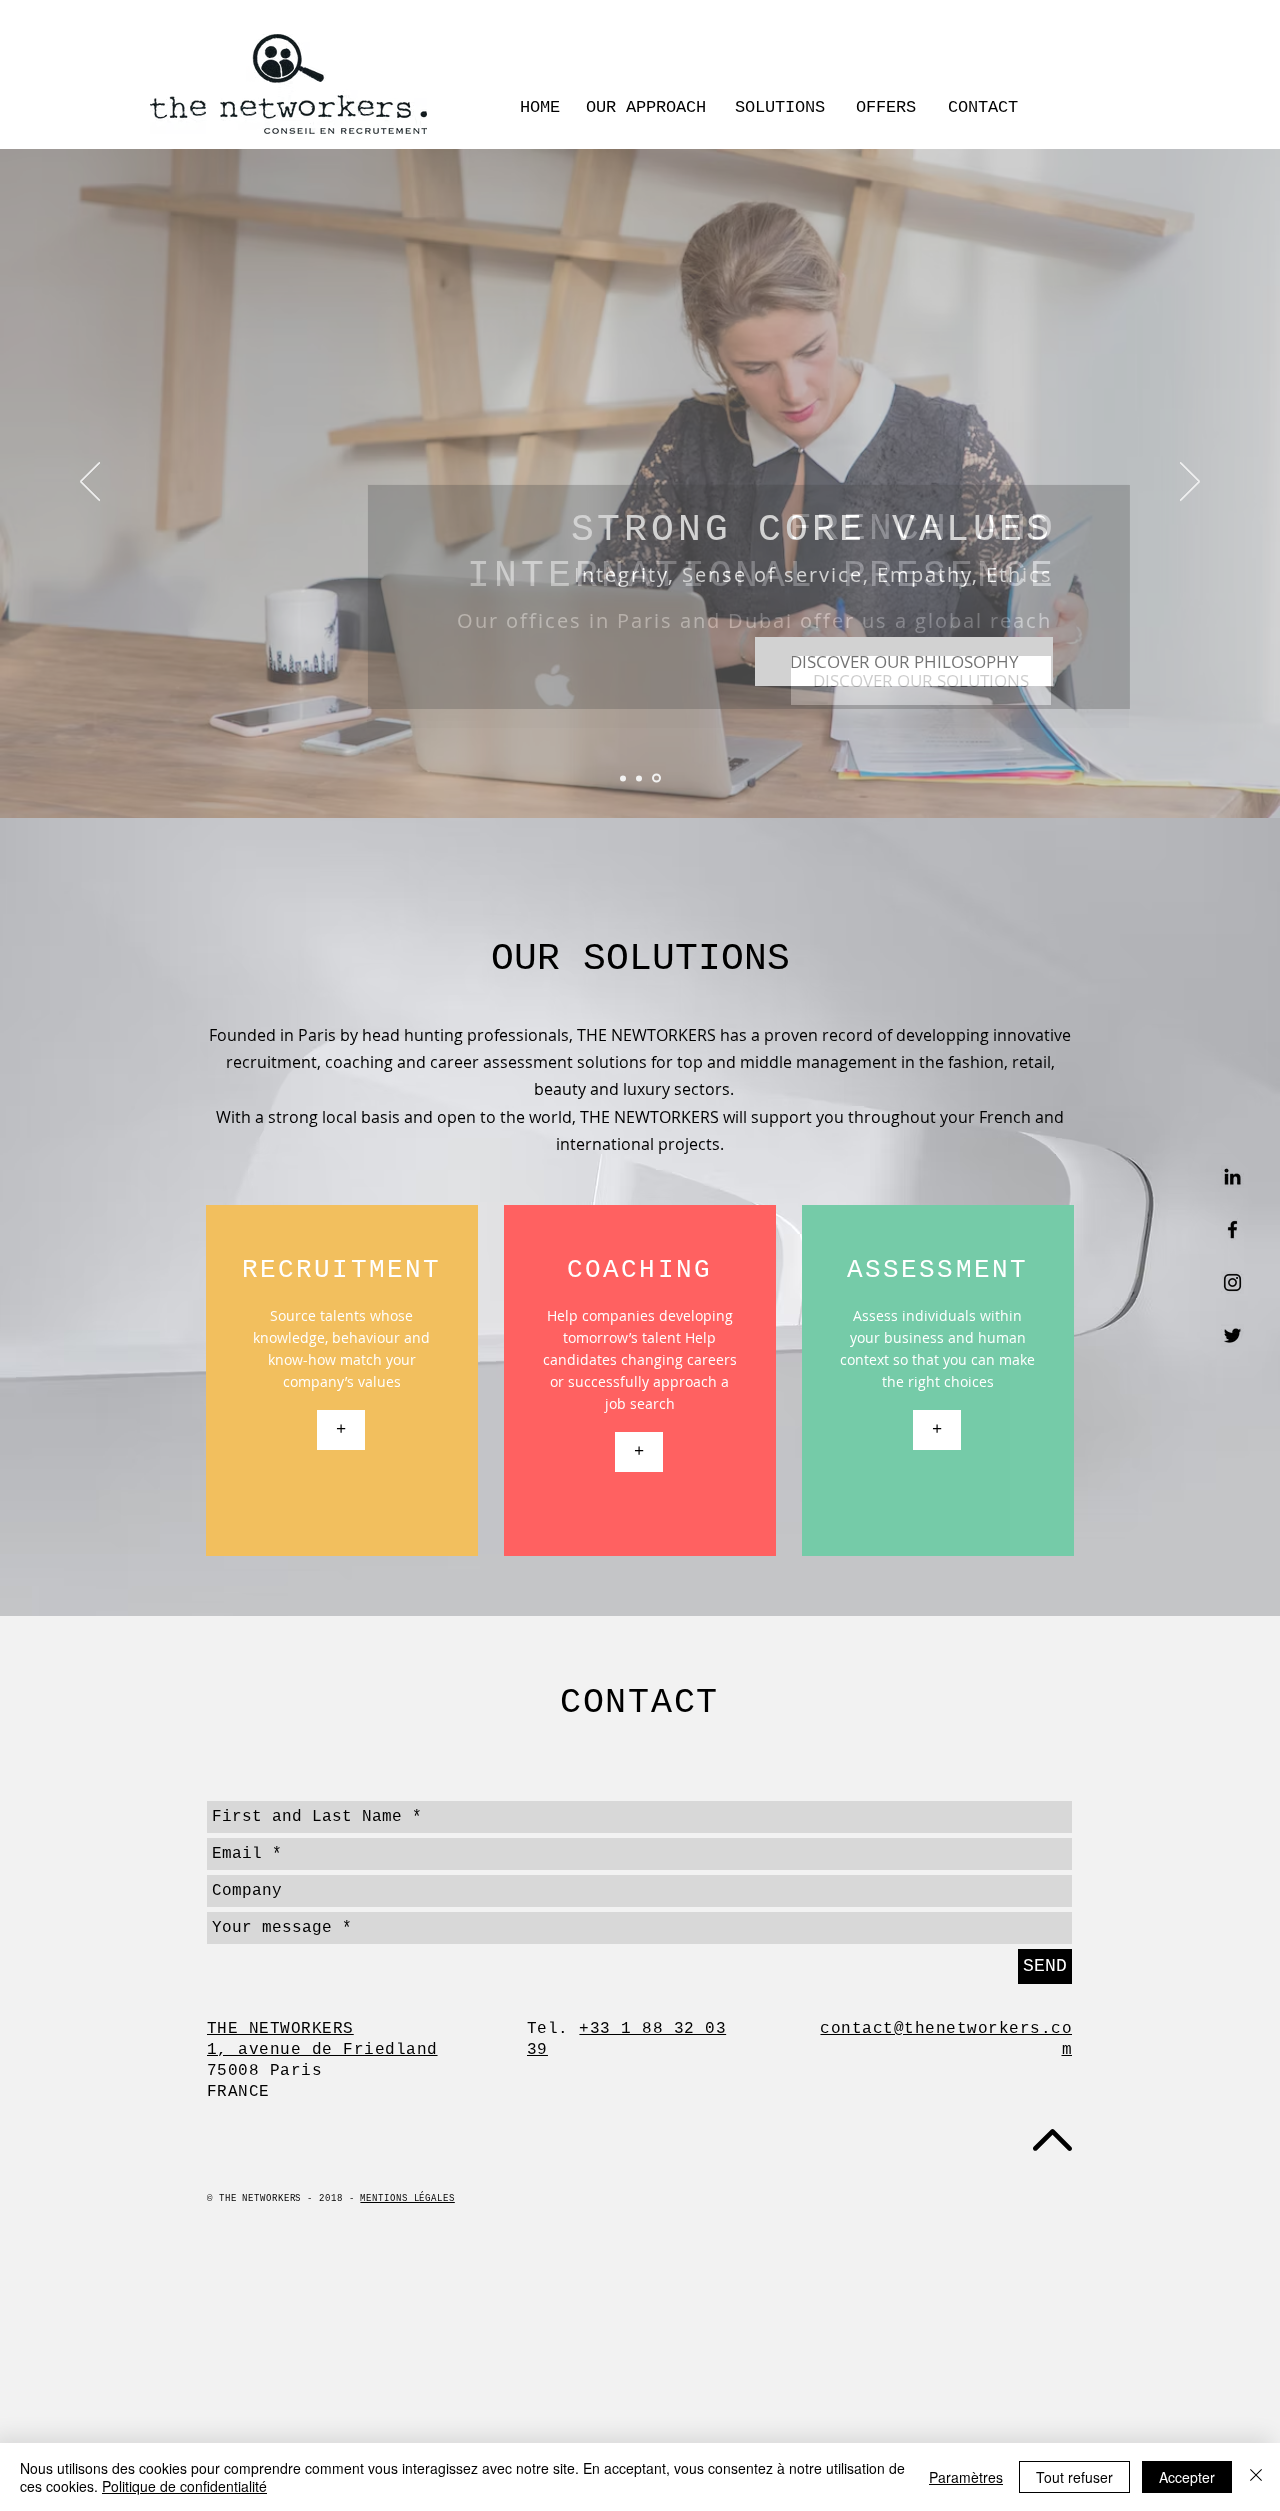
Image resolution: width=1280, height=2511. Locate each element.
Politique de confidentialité (184, 2486)
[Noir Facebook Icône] (1232, 1229)
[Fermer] (1256, 2477)
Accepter (1187, 2477)
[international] (656, 778)
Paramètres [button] (966, 2477)
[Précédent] (90, 483)
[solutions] (623, 778)
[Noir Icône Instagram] (1232, 1282)
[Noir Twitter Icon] (1232, 1335)
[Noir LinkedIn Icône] (1232, 1176)
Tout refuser (1074, 2477)
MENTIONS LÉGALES (407, 2199)
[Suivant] (1190, 483)
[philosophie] (639, 778)
